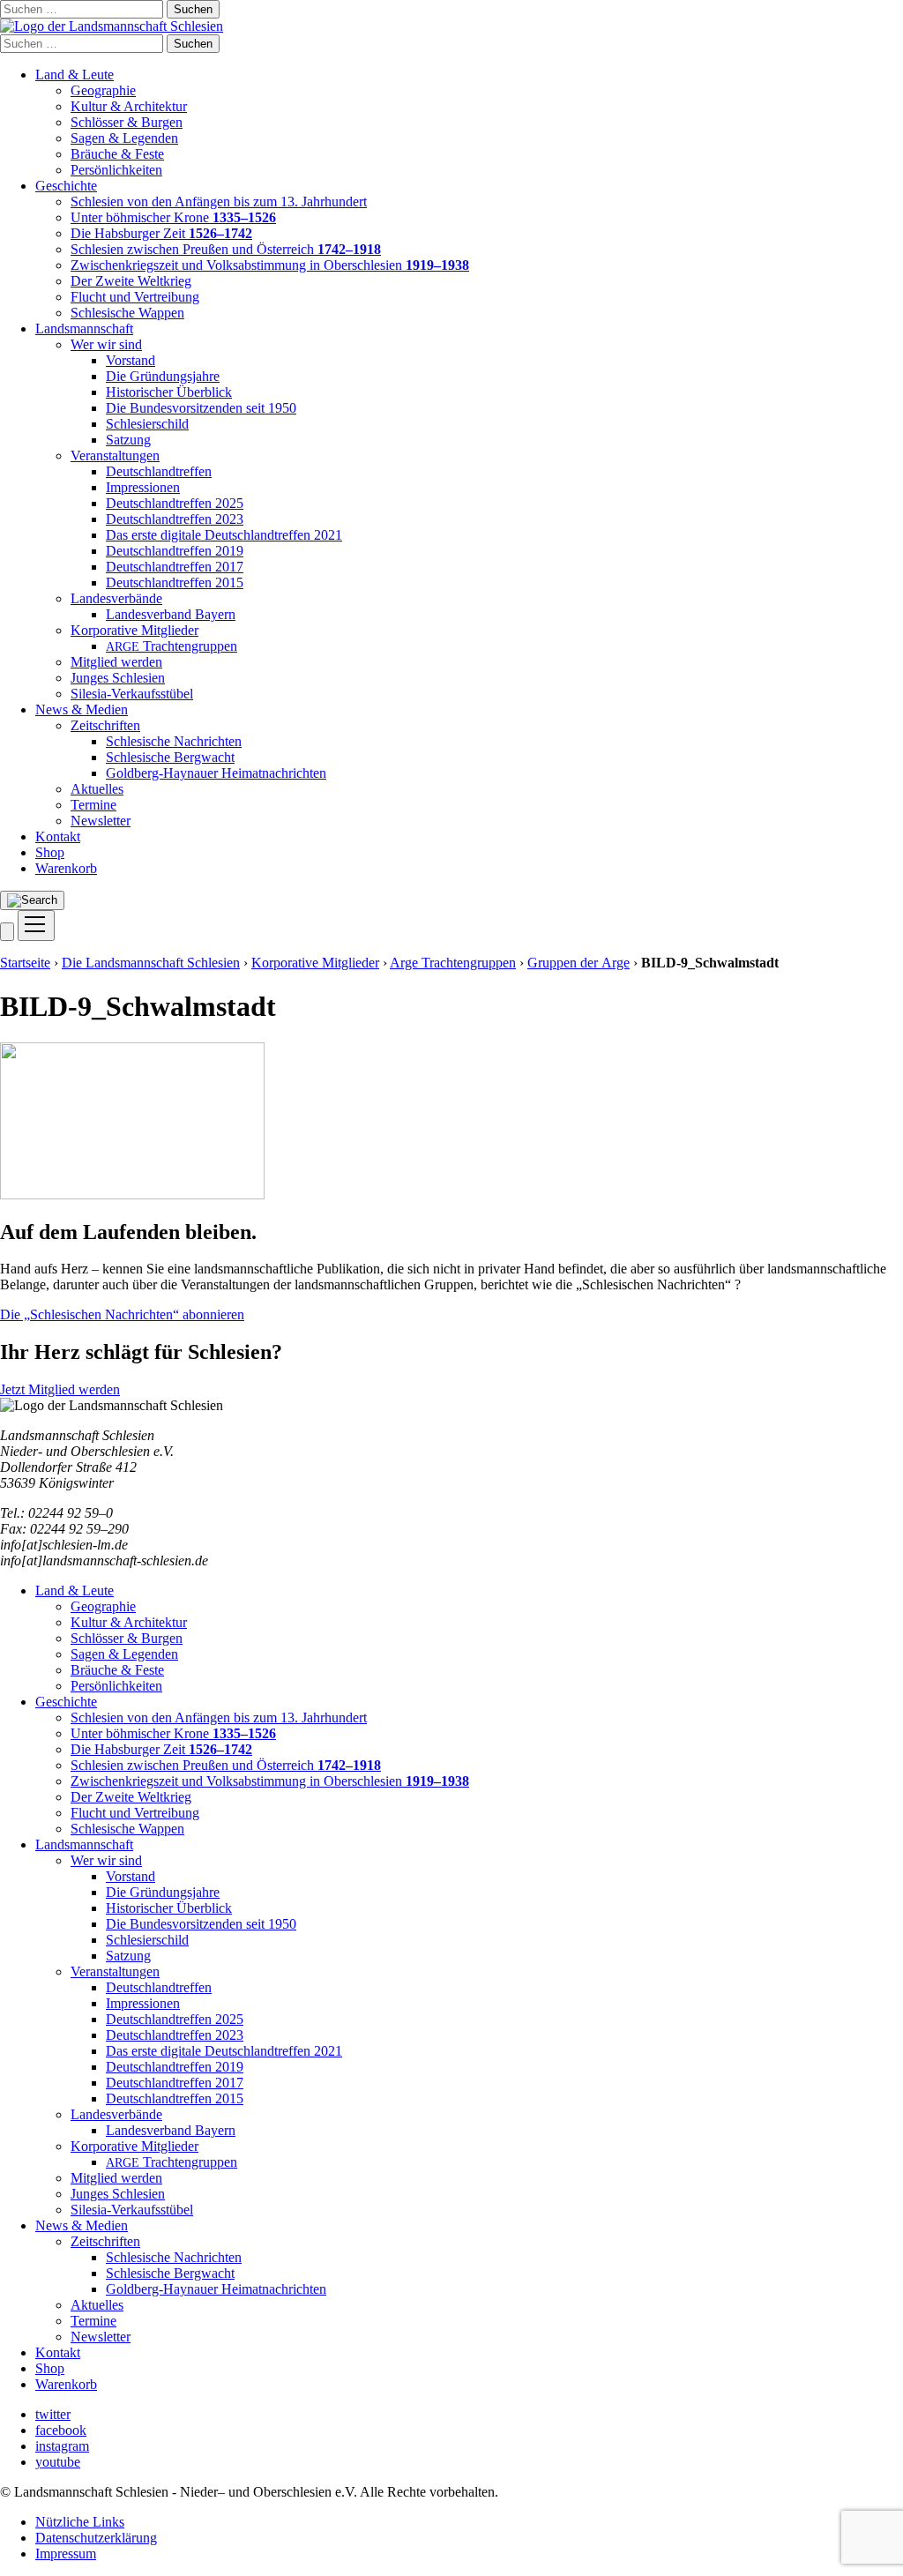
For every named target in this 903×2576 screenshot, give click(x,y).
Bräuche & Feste (117, 154)
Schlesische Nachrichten (174, 741)
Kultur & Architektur (129, 106)
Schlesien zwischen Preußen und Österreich (226, 249)
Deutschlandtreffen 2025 (175, 503)
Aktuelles (97, 789)
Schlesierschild (147, 424)
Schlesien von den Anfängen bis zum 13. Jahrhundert (219, 202)
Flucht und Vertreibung (135, 297)
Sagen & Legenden (124, 138)
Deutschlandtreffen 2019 (175, 551)
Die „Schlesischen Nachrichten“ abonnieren (122, 1314)
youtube (58, 2462)
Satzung (128, 440)
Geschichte (66, 186)
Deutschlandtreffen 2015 (175, 582)
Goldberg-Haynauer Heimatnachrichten (216, 773)
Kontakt (58, 836)
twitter (53, 2414)
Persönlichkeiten (116, 170)
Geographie (103, 90)
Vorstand (131, 360)
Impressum (66, 2554)
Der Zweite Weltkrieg (131, 281)
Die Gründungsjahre (163, 376)
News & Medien (82, 709)
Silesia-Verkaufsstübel (132, 694)
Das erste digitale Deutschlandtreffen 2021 (224, 535)
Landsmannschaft (84, 329)
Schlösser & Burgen (127, 122)
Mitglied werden (116, 662)
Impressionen (143, 487)
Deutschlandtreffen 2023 (175, 519)
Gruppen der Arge (578, 963)
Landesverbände (116, 598)
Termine (93, 805)
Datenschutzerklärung (96, 2538)
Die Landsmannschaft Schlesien (151, 963)
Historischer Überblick (169, 392)
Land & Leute (75, 75)
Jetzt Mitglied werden (60, 1389)
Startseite (25, 963)
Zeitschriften (105, 725)
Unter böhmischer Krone (173, 217)
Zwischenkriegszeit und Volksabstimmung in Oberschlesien (270, 265)
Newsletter (101, 821)
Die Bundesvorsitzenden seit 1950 (201, 408)
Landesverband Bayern (171, 614)
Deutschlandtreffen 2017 (175, 567)
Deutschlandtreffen (159, 471)
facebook (61, 2430)
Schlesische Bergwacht (170, 757)
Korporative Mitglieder (134, 630)
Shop (50, 852)
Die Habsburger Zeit (161, 233)
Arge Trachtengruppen (453, 963)
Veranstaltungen (115, 455)
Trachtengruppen (172, 646)
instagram (62, 2446)
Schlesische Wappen (127, 313)
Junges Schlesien (118, 678)
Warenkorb (66, 868)
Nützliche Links (80, 2522)
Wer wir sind (106, 344)
